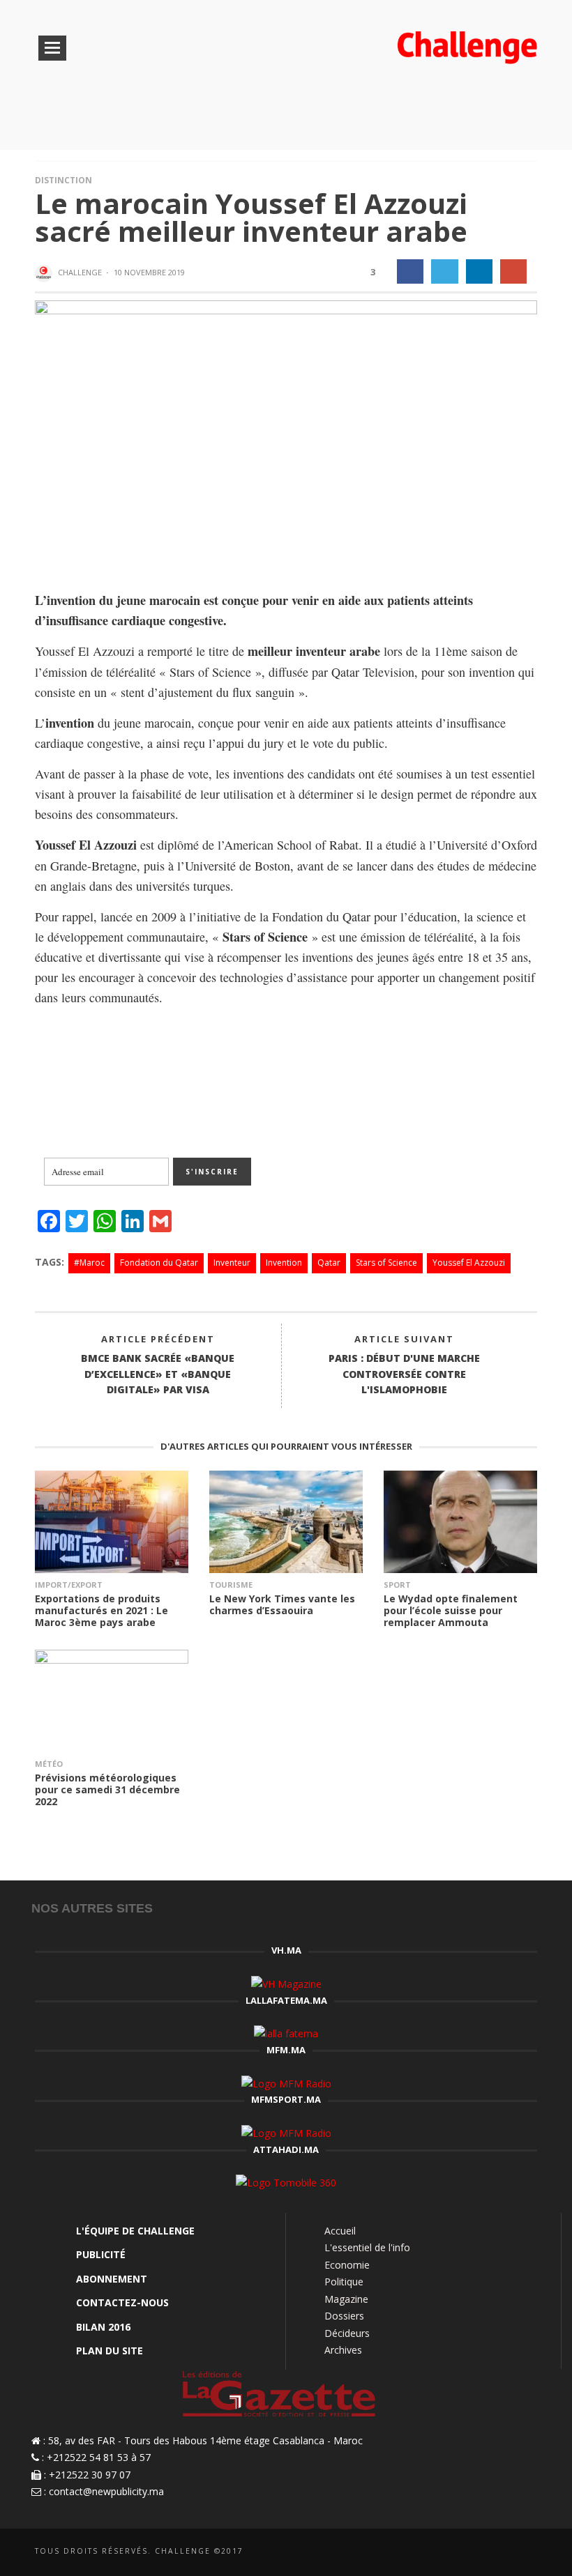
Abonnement (112, 2279)
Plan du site (110, 2351)
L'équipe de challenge (135, 2231)
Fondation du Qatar (159, 1263)
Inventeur (232, 1263)
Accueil (340, 2231)
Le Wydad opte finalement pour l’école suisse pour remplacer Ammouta (451, 1610)
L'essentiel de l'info (367, 2247)
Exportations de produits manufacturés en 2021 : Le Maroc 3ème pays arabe (101, 1610)
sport (397, 1585)
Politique (344, 2282)
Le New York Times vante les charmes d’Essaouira (282, 1604)
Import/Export (69, 1585)
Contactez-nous (122, 2302)
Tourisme (231, 1585)
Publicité (101, 2254)
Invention (284, 1263)
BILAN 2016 (103, 2327)
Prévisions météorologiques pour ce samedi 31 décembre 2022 (107, 1789)
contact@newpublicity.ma (106, 2491)
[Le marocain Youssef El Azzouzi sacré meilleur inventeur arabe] (286, 434)
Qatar (329, 1263)
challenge (80, 272)
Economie (347, 2265)
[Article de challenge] (45, 273)
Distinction (63, 180)
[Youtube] (528, 2553)
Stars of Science (386, 1263)
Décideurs (347, 2333)
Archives (343, 2350)
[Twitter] (505, 2553)
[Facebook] (459, 2553)
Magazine (346, 2299)
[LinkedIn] (482, 2553)
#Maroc (89, 1263)
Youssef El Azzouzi (469, 1263)
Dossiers (344, 2316)
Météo (49, 1764)
